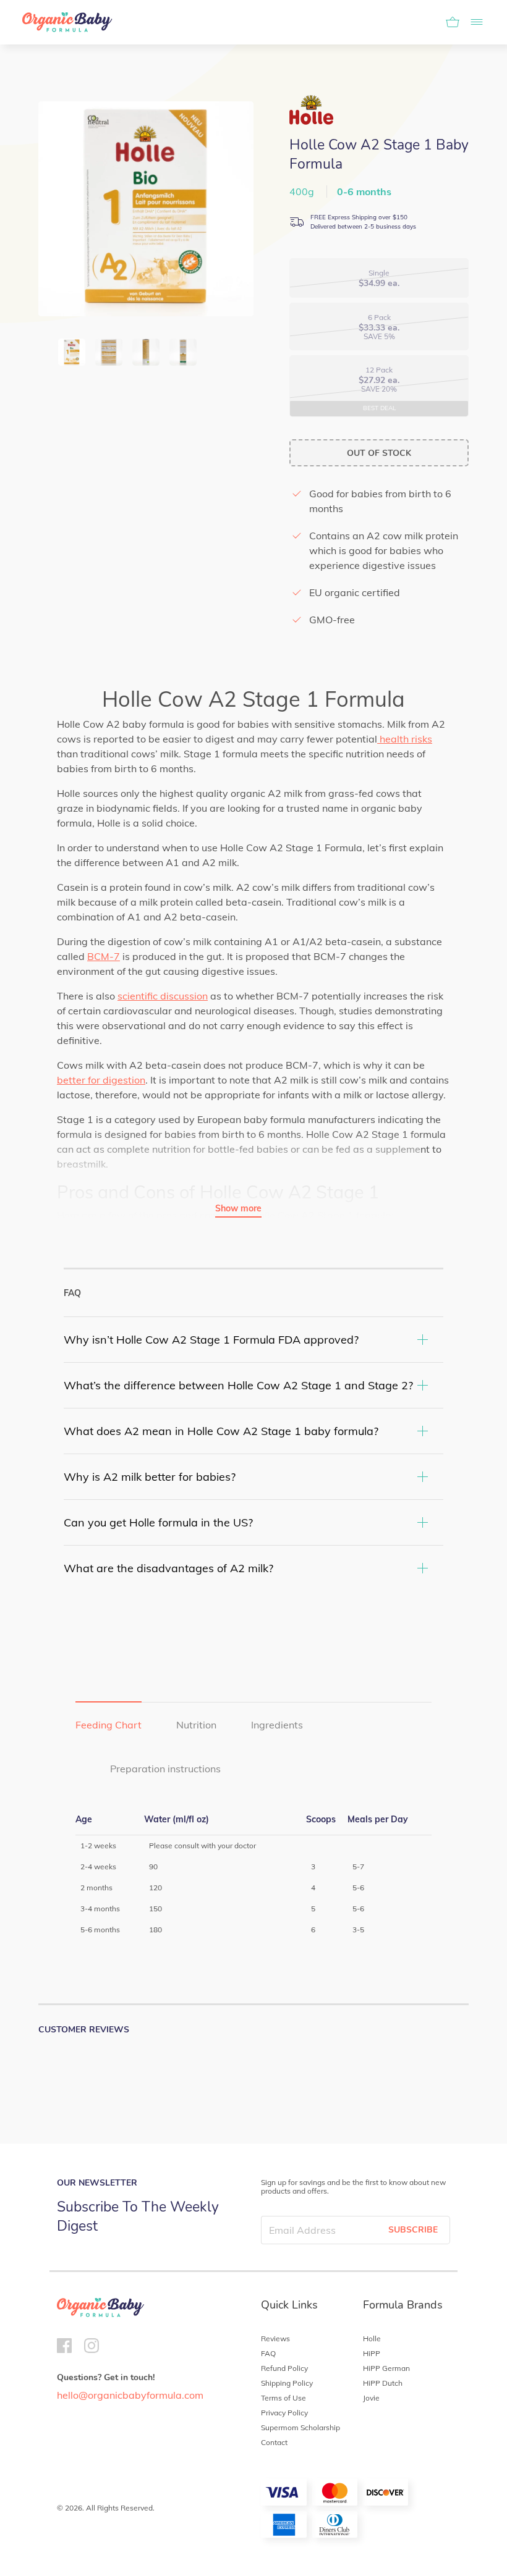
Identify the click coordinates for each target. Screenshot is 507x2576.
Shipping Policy (287, 2383)
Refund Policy (284, 2368)
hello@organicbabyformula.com (130, 2395)
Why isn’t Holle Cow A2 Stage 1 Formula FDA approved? (211, 1340)
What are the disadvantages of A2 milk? (168, 1568)
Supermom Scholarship (300, 2427)
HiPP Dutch (383, 2383)
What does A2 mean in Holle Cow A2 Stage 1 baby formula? (221, 1431)
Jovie (371, 2398)
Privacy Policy (284, 2413)
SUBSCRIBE (413, 2230)
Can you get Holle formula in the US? (158, 1522)
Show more (238, 1208)
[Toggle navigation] (473, 22)
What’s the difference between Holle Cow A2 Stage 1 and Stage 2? (238, 1385)
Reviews (275, 2338)
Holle (372, 2338)
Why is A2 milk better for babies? (150, 1477)
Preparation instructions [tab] (165, 1769)
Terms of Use (283, 2398)
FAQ (268, 2353)
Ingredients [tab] (277, 1725)
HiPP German (386, 2368)
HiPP (372, 2353)
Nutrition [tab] (196, 1725)
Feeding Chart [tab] (109, 1725)
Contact (274, 2442)
